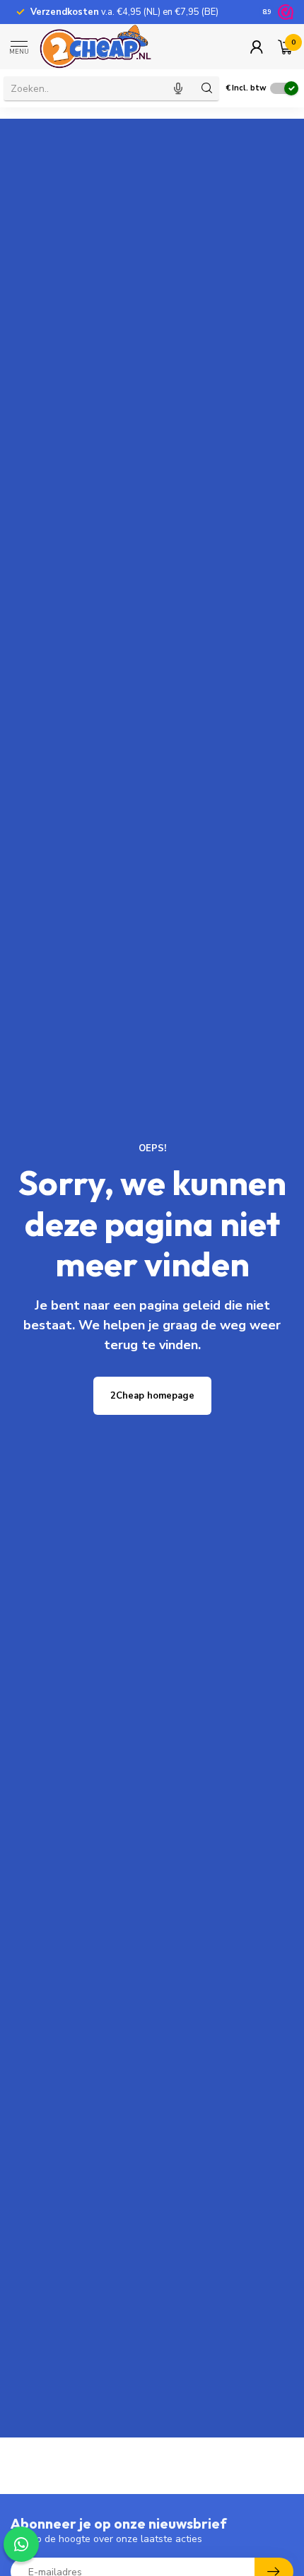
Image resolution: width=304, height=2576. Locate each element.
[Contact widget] (21, 2544)
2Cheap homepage (152, 1396)
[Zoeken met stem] (178, 88)
